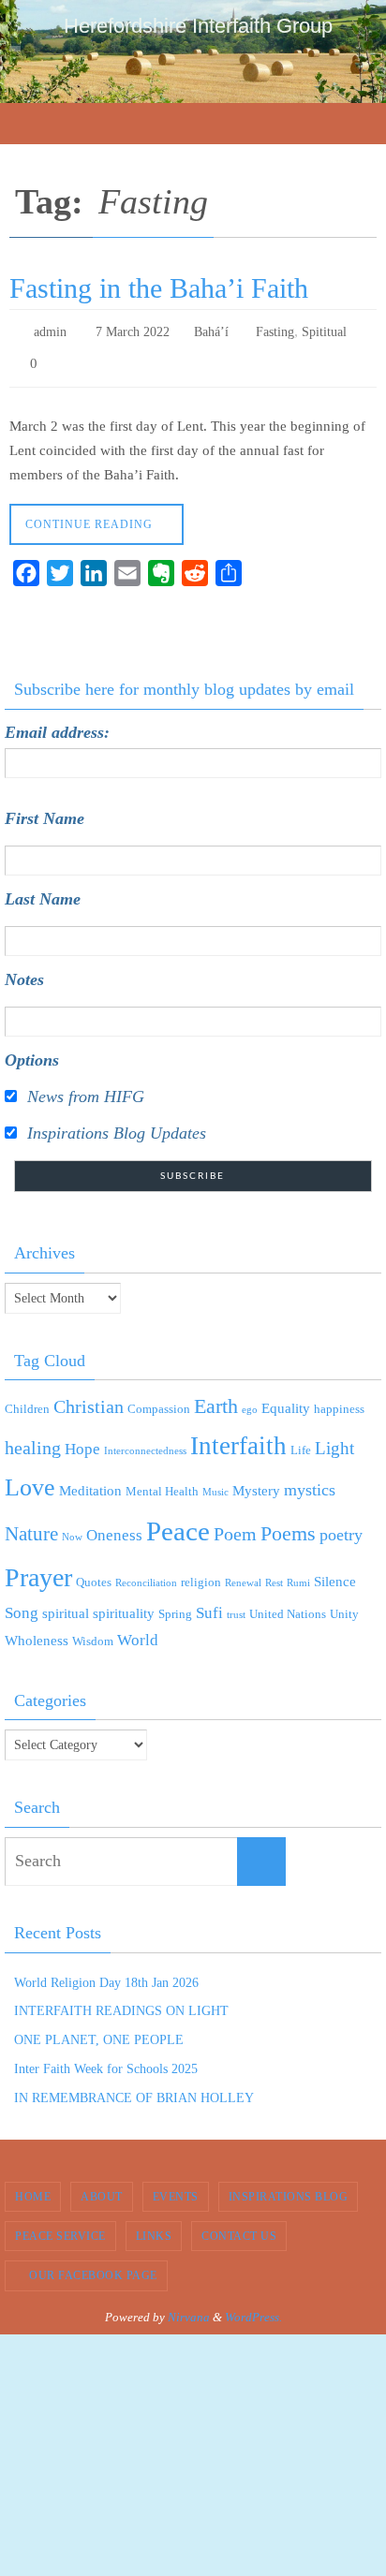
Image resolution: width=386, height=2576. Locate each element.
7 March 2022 (133, 330)
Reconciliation (146, 1575)
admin (50, 330)
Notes (24, 971)
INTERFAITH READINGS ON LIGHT (121, 2002)
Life (301, 1442)
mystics (310, 1481)
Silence (335, 1573)
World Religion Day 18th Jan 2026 (106, 1973)
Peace (178, 1523)
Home (33, 2187)
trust (236, 1606)
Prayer (38, 1569)
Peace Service (60, 2228)
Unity (344, 1605)
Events (176, 2187)
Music (215, 1484)
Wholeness (37, 1631)
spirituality (124, 1605)
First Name (45, 810)
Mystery (256, 1482)
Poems (288, 1525)
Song (22, 1604)
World (138, 1631)
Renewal (243, 1575)
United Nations (288, 1605)
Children (27, 1400)
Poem (235, 1525)
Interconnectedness (145, 1443)
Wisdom (93, 1632)
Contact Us (239, 2228)
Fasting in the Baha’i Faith (159, 288)
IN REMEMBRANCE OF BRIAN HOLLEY (134, 2090)
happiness (339, 1400)
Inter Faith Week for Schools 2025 (106, 2061)
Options (32, 1052)
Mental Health (162, 1483)
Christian (89, 1398)
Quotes (94, 1574)
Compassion (159, 1400)
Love (30, 1479)
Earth (216, 1398)
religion (201, 1574)
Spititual (324, 330)
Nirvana (189, 2309)
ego (250, 1401)
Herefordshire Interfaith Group (198, 26)
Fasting (275, 330)
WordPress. (253, 2309)
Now (72, 1529)
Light (334, 1440)
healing (33, 1439)
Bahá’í (211, 330)
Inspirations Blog (289, 2187)
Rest (274, 1575)
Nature (31, 1525)
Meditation (90, 1482)
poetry (341, 1526)
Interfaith (238, 1437)
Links (154, 2228)
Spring (175, 1605)
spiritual (66, 1605)
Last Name (43, 891)
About (102, 2187)
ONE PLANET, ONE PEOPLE (99, 2031)
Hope (82, 1441)
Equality (286, 1400)
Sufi (209, 1604)
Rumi (298, 1575)
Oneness (114, 1527)
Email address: (57, 724)
